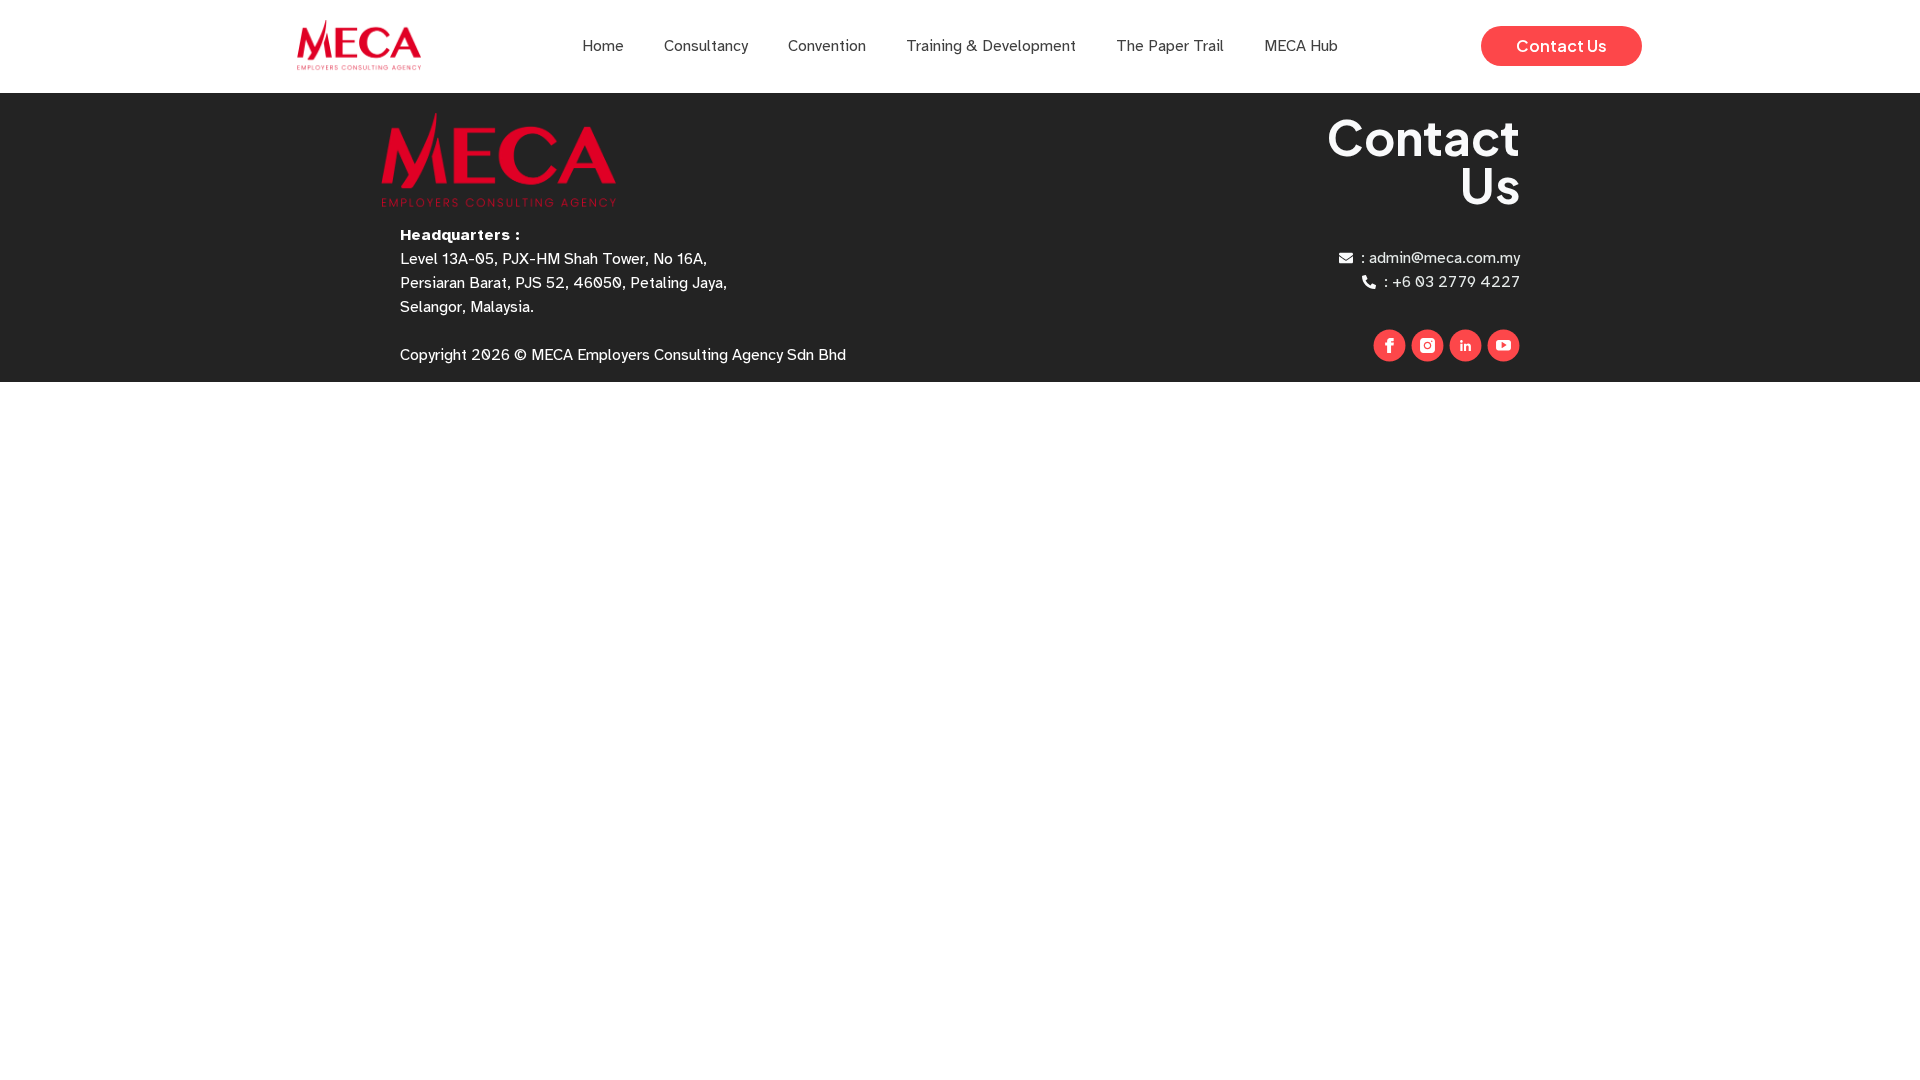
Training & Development (991, 46)
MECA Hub (1301, 46)
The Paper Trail (1170, 46)
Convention (827, 46)
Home (603, 46)
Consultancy (706, 46)
